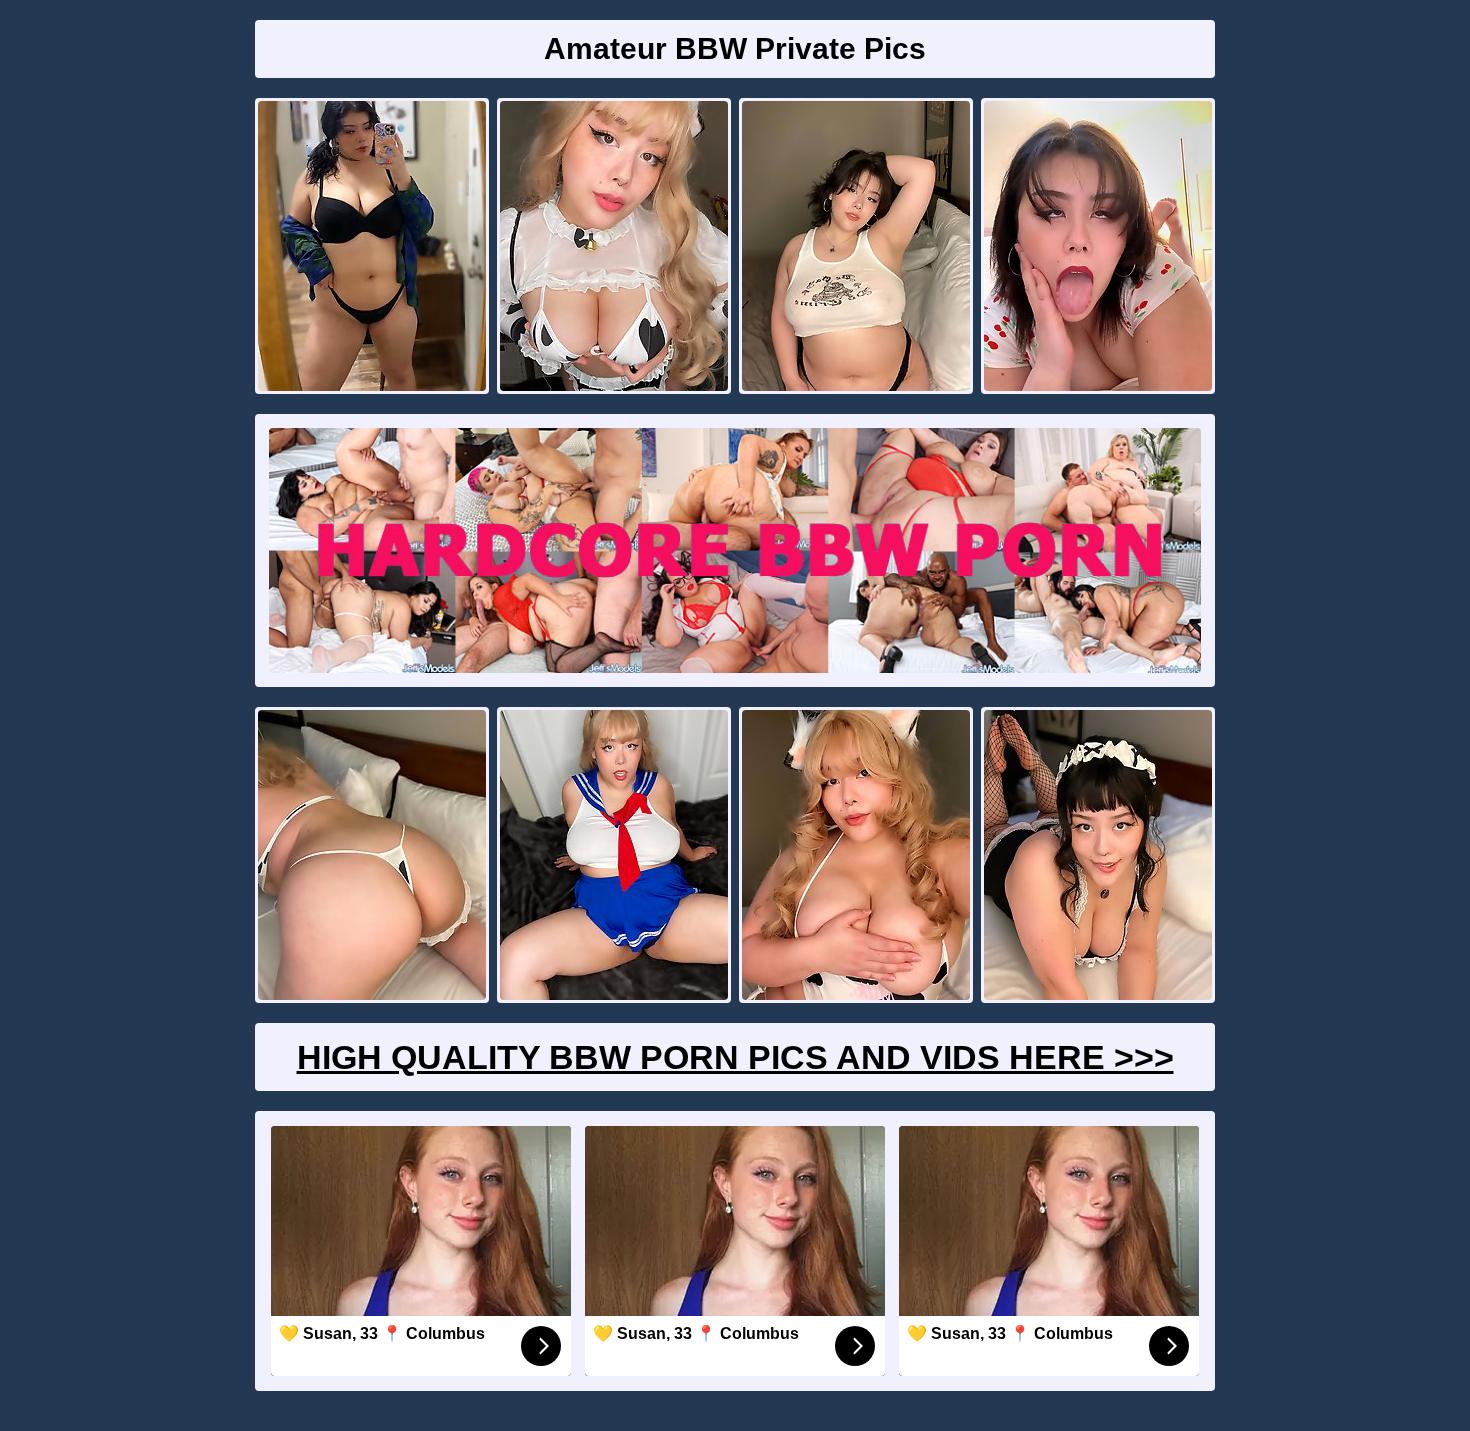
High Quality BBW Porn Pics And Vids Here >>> (735, 1057)
